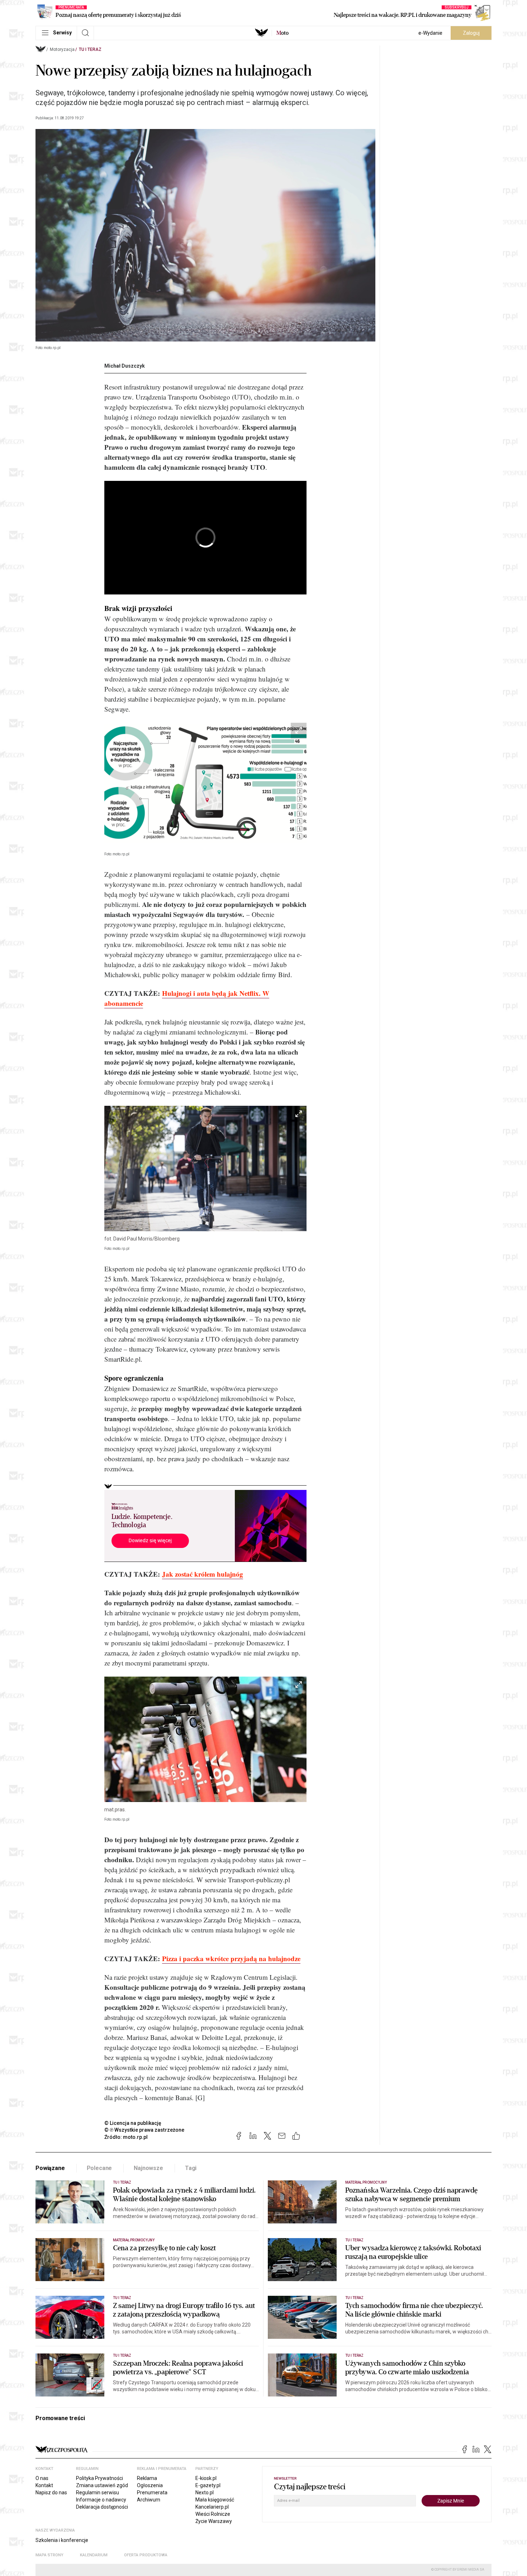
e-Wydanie (430, 33)
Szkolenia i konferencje (62, 2540)
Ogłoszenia (150, 2485)
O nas (42, 2478)
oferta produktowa (146, 2555)
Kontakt (44, 2485)
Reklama (147, 2478)
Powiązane (50, 2168)
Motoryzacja (62, 49)
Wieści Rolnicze (213, 2514)
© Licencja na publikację (133, 2123)
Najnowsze (148, 2168)
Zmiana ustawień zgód (102, 2485)
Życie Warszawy (214, 2521)
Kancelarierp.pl (212, 2507)
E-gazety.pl (208, 2485)
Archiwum (149, 2500)
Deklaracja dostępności (102, 2507)
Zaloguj (471, 33)
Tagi (191, 2168)
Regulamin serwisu (98, 2493)
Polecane (99, 2168)
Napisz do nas (51, 2493)
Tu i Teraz (90, 49)
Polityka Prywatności (99, 2478)
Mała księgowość (215, 2500)
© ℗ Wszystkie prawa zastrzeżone (144, 2130)
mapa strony (49, 2555)
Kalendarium (94, 2555)
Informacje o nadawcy (101, 2500)
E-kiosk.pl (206, 2478)
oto (283, 33)
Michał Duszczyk (125, 366)
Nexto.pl (205, 2493)
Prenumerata (152, 2493)
